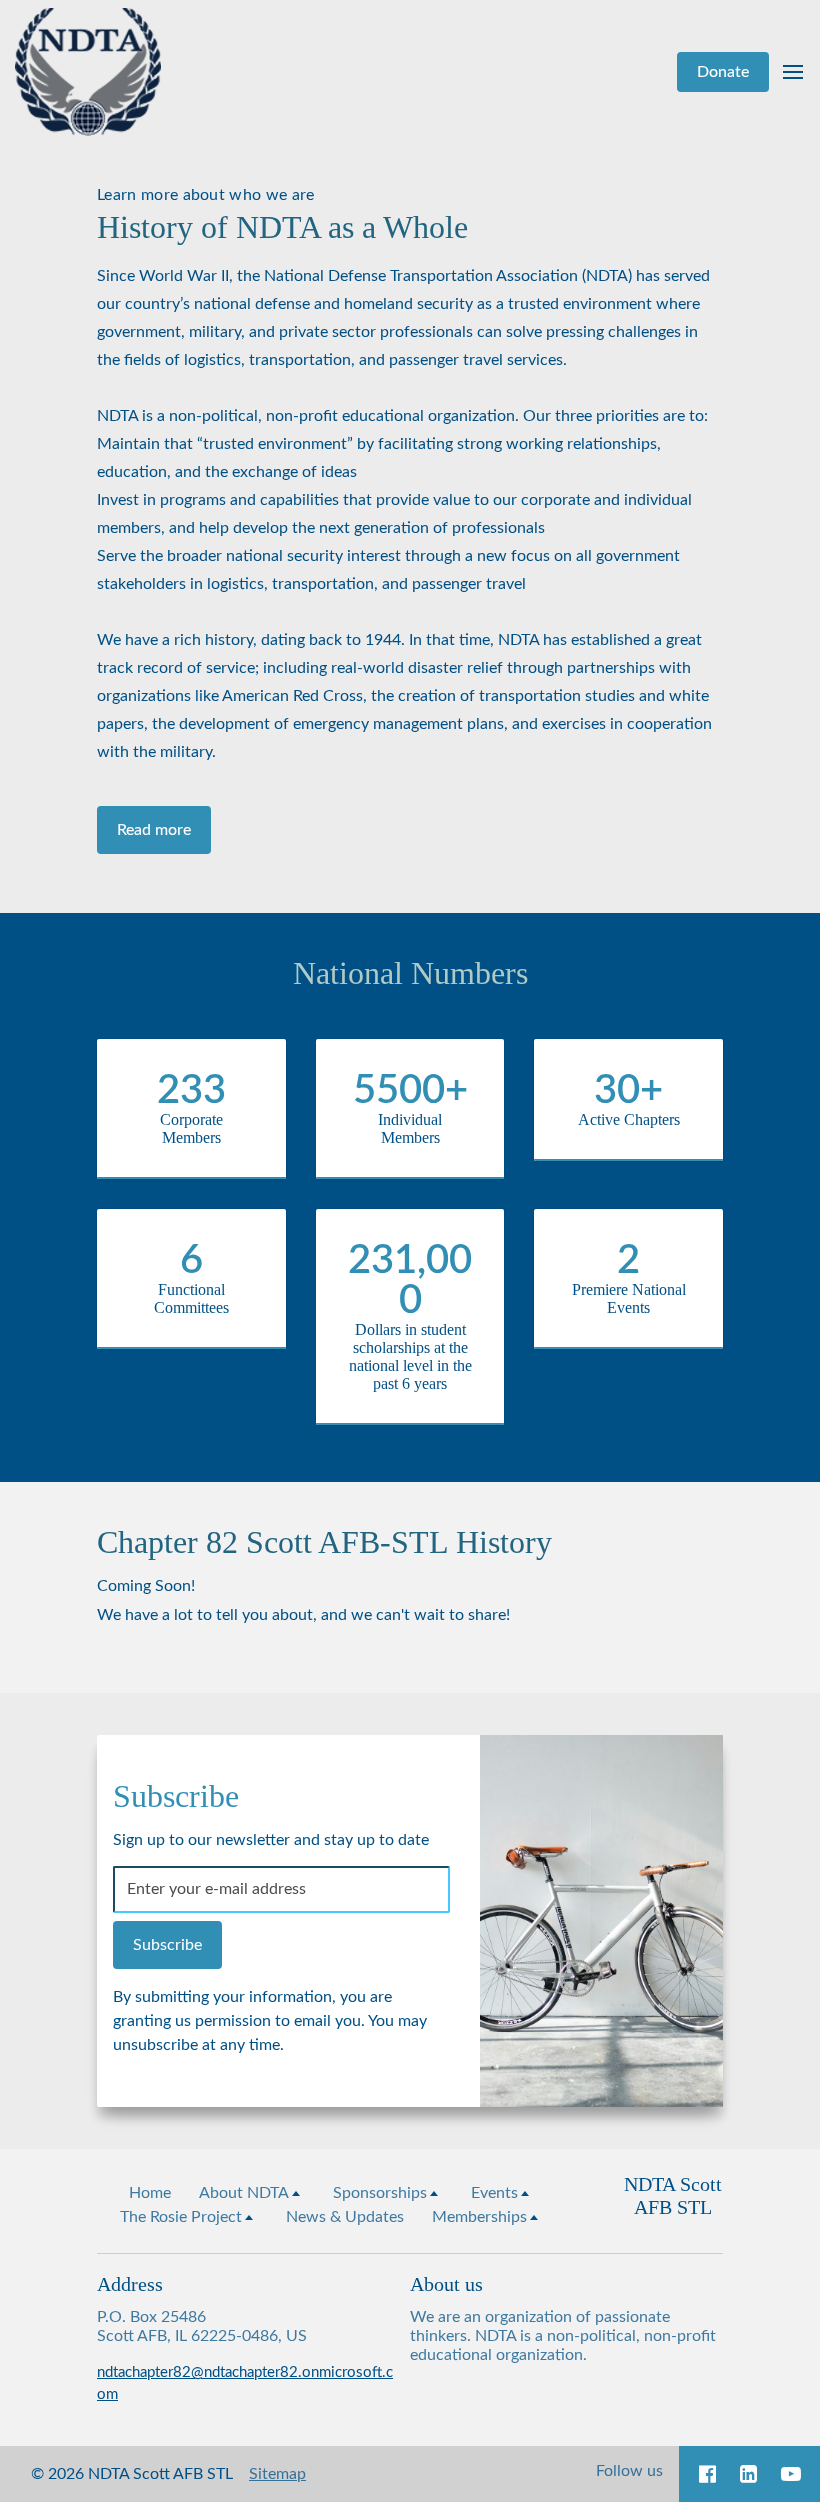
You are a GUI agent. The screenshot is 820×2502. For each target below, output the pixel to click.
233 (191, 1091)
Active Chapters (629, 1119)
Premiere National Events (629, 1298)
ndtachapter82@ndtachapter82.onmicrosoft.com (245, 2383)
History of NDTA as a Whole (282, 227)
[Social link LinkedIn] (748, 2474)
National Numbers (410, 973)
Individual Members (410, 1128)
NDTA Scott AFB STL (673, 2195)
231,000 (410, 1281)
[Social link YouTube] (791, 2474)
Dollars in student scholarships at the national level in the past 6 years (410, 1356)
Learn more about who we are (206, 195)
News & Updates (345, 2217)
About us (446, 2284)
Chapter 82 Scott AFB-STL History (324, 1542)
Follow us (629, 2471)
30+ (628, 1091)
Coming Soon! (146, 1586)
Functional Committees (191, 1298)
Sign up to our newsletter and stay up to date (271, 1840)
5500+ (410, 1091)
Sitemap (277, 2474)
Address (130, 2284)
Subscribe (176, 1796)
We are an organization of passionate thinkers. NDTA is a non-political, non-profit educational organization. (563, 2336)
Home (150, 2193)
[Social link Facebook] (707, 2474)
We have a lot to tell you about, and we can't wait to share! (303, 1615)
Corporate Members (191, 1128)
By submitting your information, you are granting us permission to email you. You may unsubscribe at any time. (270, 2021)
